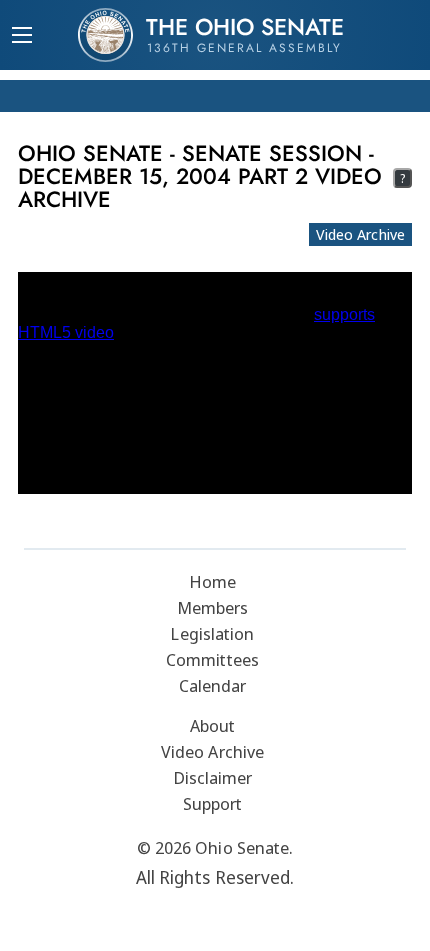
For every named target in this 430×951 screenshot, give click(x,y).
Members (213, 607)
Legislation (212, 633)
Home (212, 581)
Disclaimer (213, 777)
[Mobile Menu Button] (22, 37)
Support (213, 803)
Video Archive (360, 234)
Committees (212, 659)
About (213, 725)
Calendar (213, 685)
